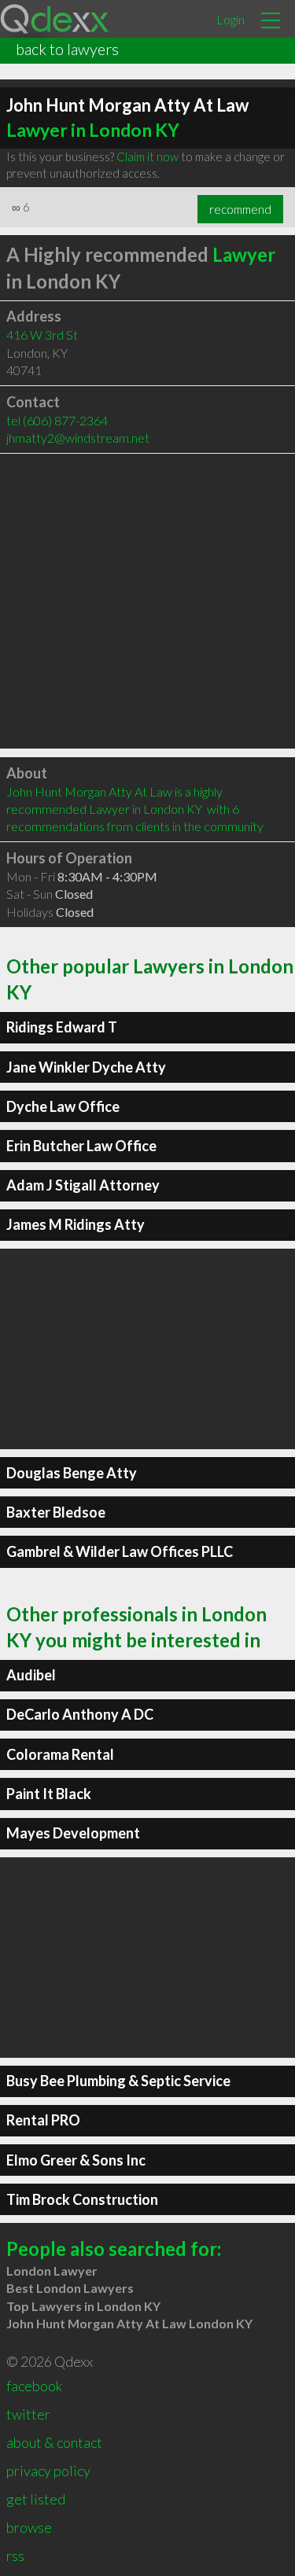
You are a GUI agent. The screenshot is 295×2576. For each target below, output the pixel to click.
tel (57, 420)
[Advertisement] (147, 601)
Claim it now (147, 156)
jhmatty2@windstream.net (78, 438)
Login (230, 19)
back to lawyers (67, 49)
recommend (240, 209)
